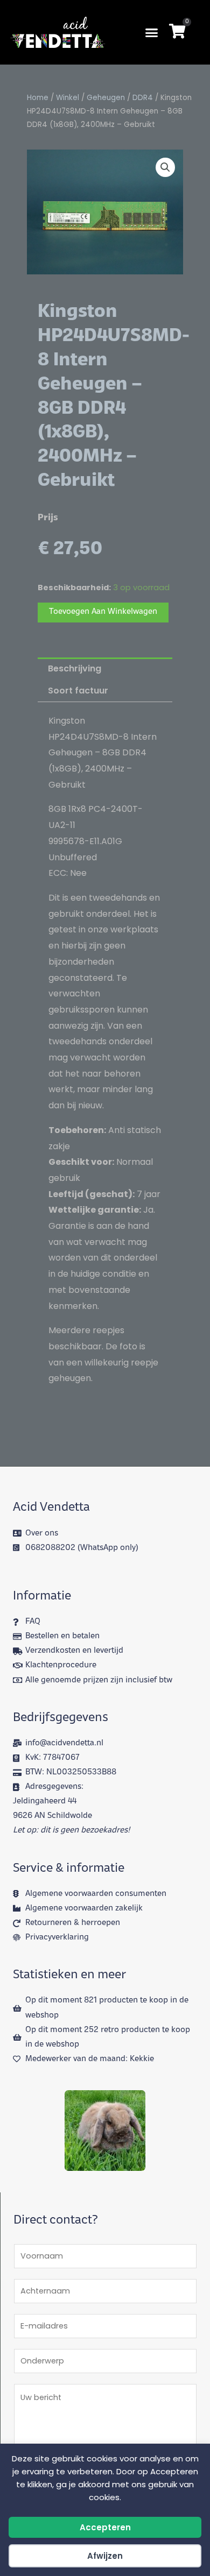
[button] (152, 32)
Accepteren (105, 2527)
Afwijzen (105, 2556)
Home (38, 98)
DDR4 (143, 98)
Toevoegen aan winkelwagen (103, 612)
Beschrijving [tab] (75, 668)
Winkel (68, 98)
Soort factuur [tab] (78, 691)
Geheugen (106, 98)
